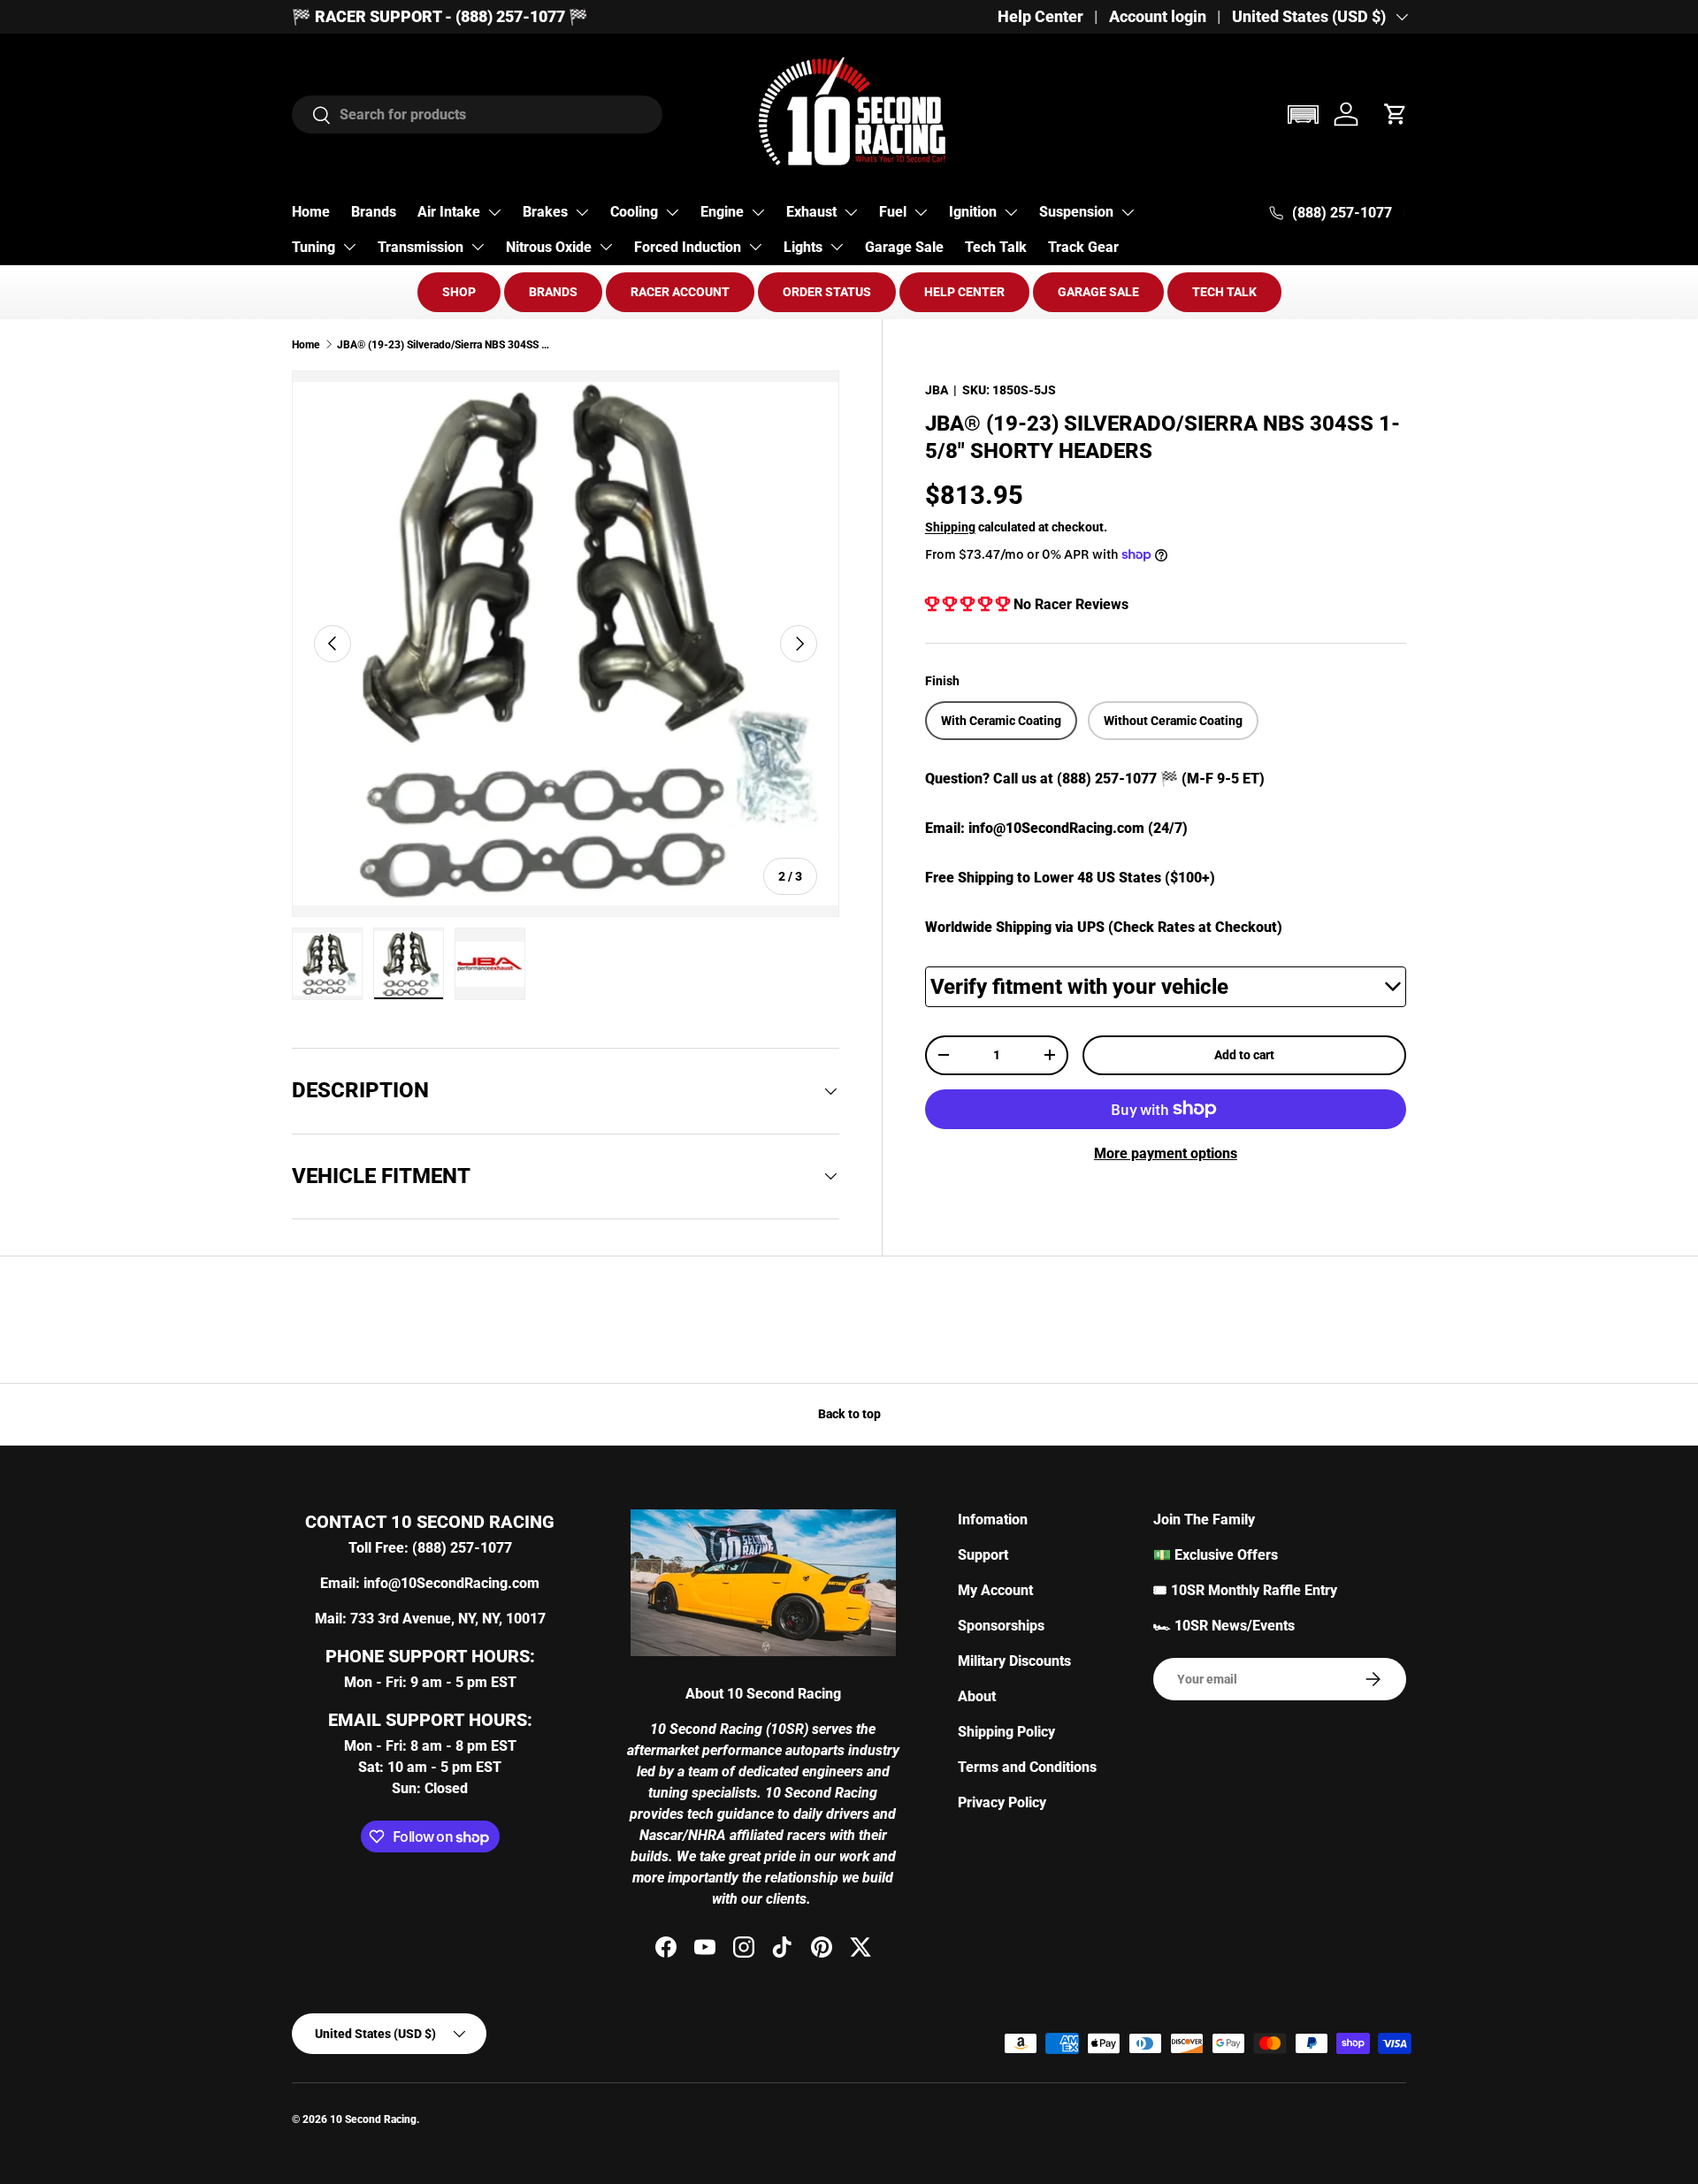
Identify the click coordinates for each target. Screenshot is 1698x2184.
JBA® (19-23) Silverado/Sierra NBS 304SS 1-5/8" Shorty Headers (443, 345)
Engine (722, 212)
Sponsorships (1001, 1626)
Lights (803, 247)
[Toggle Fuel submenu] (921, 212)
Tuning (314, 247)
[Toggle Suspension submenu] (1128, 212)
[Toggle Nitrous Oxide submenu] (606, 247)
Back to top (849, 1414)
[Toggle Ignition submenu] (1011, 212)
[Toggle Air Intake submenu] (494, 212)
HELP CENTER (964, 292)
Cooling (634, 212)
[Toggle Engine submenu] (758, 212)
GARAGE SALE (1098, 292)
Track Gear (1083, 247)
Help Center (1040, 17)
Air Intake (449, 212)
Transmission (421, 247)
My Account (995, 1590)
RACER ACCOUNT (680, 292)
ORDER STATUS (827, 292)
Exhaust (811, 212)
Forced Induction (688, 247)
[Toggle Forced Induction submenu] (755, 247)
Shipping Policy (1006, 1732)
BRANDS (553, 292)
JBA (937, 390)
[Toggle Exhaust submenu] (851, 212)
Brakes (545, 212)
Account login (1158, 17)
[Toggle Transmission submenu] (478, 247)
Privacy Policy (1002, 1802)
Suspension (1076, 212)
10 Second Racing (373, 2119)
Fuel (893, 212)
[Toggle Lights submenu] (837, 247)
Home (311, 212)
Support (983, 1555)
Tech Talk (996, 247)
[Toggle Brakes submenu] (582, 212)
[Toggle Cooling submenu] (672, 212)
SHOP (459, 292)
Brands (374, 212)
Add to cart (1244, 1055)
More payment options (1166, 1153)
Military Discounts (1014, 1661)
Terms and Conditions (1027, 1767)
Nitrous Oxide (549, 247)
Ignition (973, 212)
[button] (1303, 115)
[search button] (312, 116)
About (977, 1696)
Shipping (950, 526)
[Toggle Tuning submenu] (349, 247)
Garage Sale (904, 247)
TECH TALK (1224, 292)
